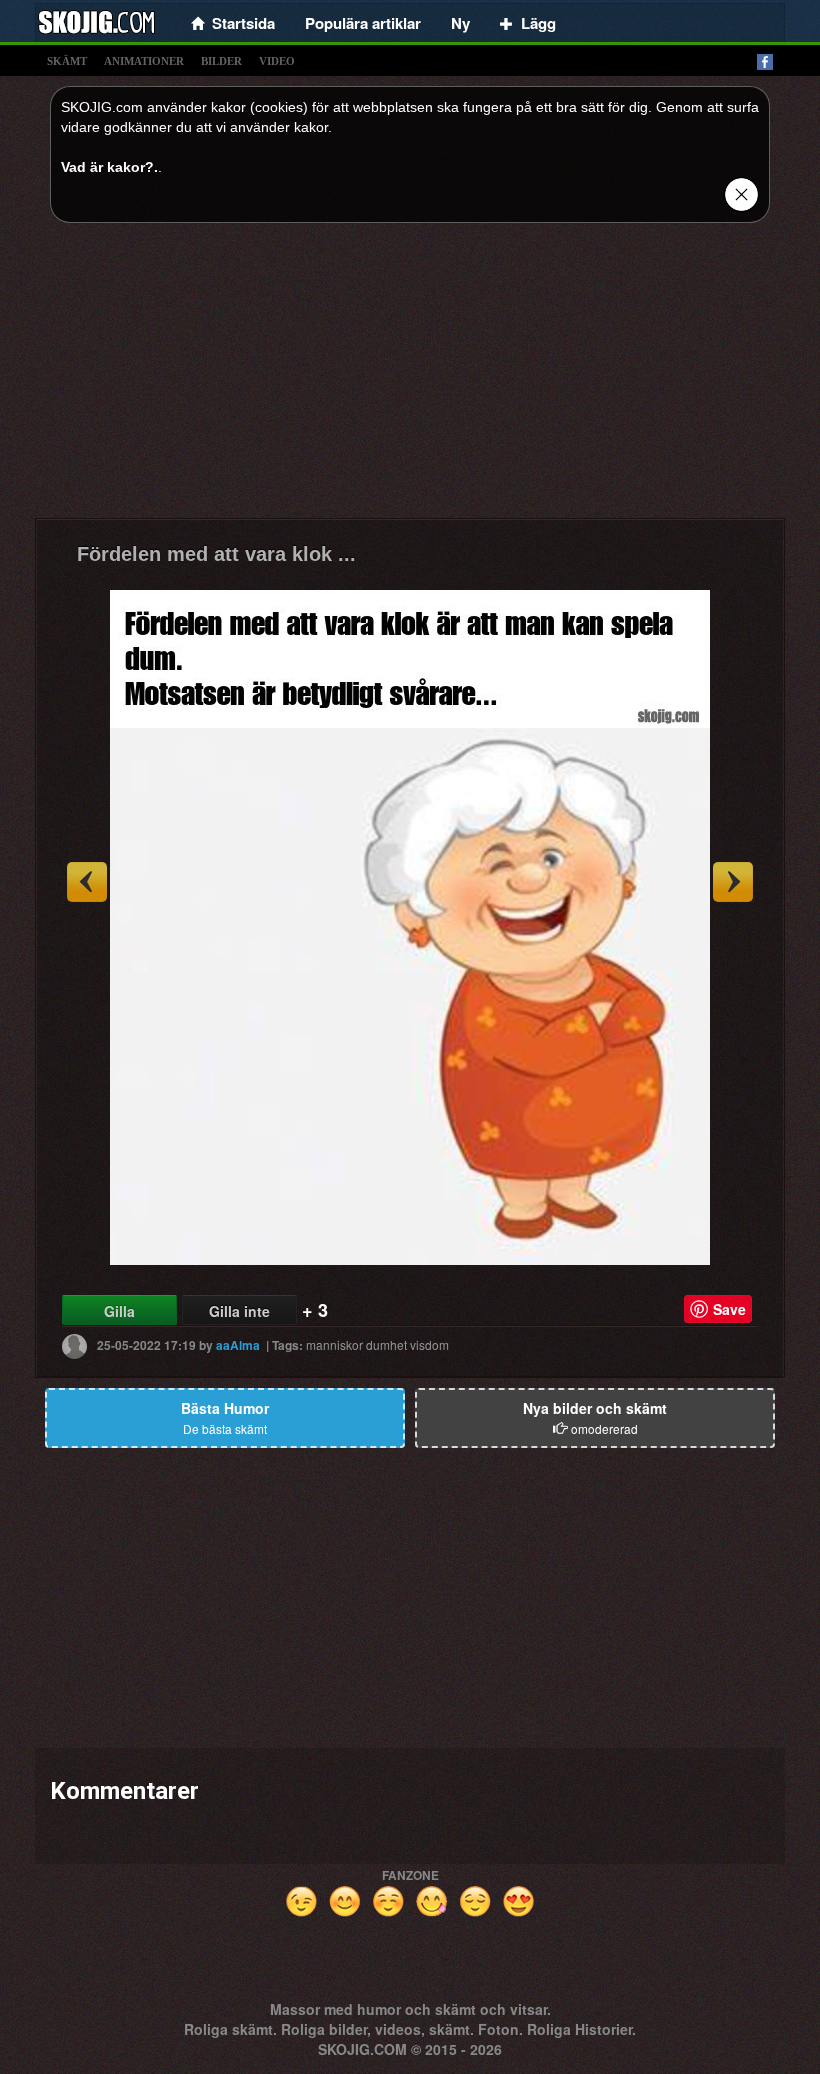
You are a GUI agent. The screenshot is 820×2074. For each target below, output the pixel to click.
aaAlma (238, 1345)
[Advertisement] (410, 378)
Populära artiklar (363, 23)
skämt (67, 61)
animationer (144, 61)
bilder (221, 61)
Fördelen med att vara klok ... (216, 554)
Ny (460, 23)
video (277, 61)
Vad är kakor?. (109, 167)
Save (729, 1309)
